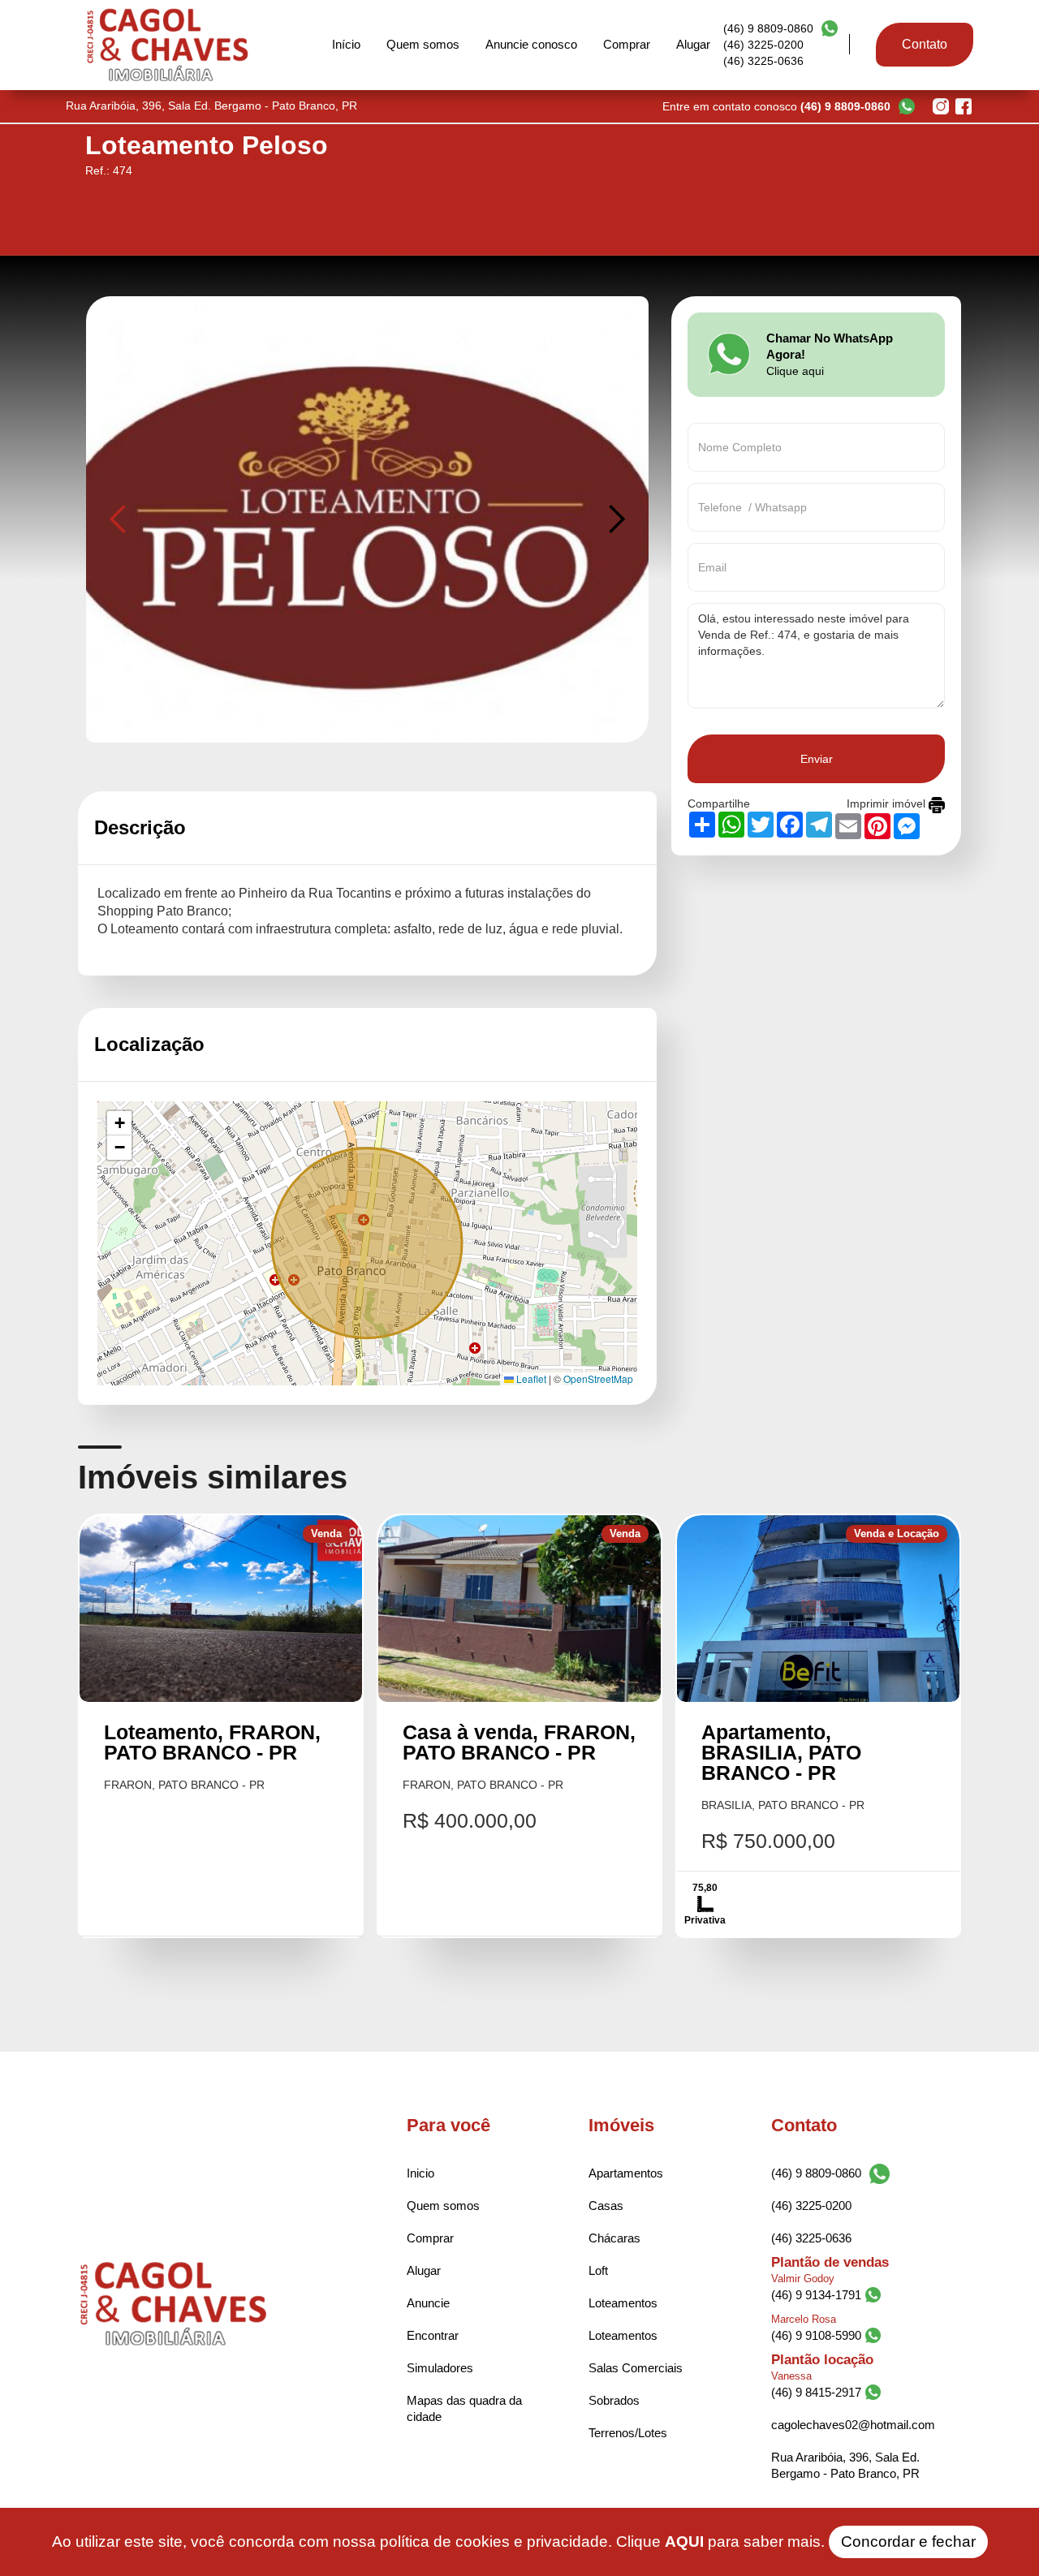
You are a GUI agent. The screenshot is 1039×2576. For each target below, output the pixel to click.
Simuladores (440, 2368)
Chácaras (614, 2238)
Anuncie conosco (531, 44)
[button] (119, 519)
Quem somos (423, 44)
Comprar (627, 44)
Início (346, 44)
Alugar (693, 44)
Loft (598, 2270)
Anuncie (428, 2303)
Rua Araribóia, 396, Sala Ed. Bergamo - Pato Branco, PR (845, 2465)
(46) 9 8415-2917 (816, 2392)
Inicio (420, 2173)
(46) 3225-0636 (763, 61)
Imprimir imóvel (888, 803)
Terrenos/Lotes (628, 2433)
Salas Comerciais (636, 2368)
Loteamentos (623, 2303)
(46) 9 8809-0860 (768, 28)
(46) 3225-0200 (763, 45)
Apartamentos (626, 2173)
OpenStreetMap (598, 1378)
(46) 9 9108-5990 (816, 2335)
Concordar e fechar (908, 2542)
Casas (606, 2206)
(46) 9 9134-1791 (816, 2295)
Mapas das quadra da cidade (464, 2408)
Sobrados (614, 2400)
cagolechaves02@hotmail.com (853, 2425)
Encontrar (433, 2335)
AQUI (684, 2542)
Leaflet (530, 1378)
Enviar (817, 759)
